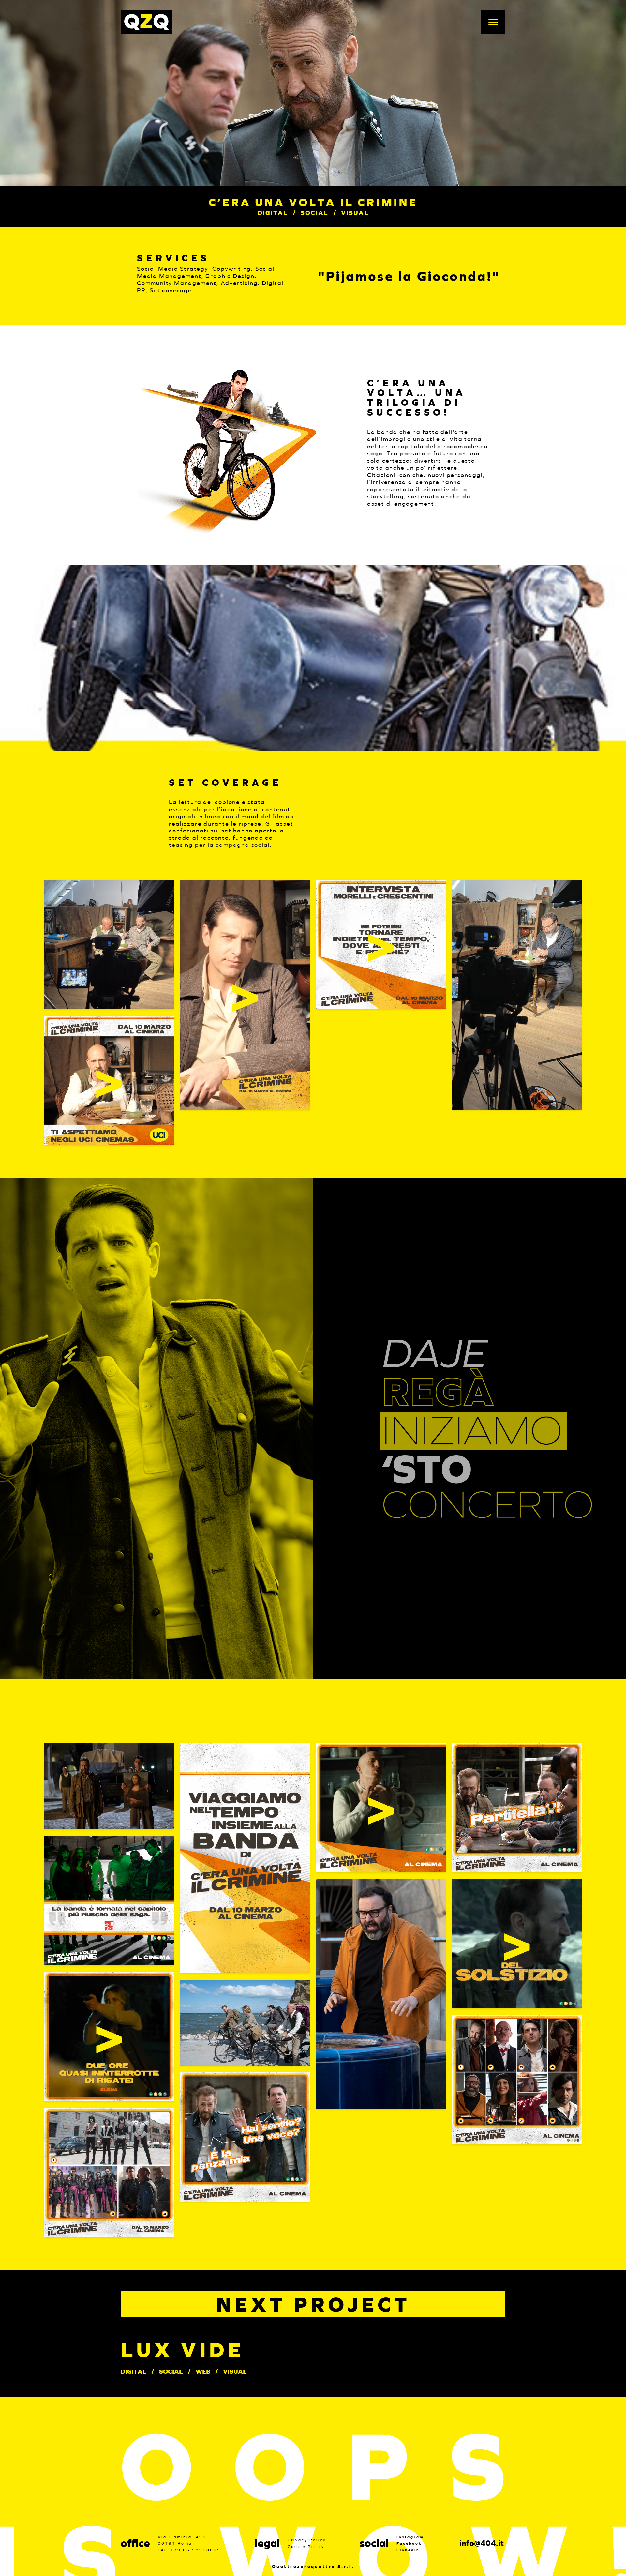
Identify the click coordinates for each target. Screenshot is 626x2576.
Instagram (410, 2537)
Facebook (409, 2543)
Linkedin (408, 2550)
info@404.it (482, 2543)
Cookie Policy (306, 2546)
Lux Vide (182, 2350)
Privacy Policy (307, 2540)
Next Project (313, 2304)
